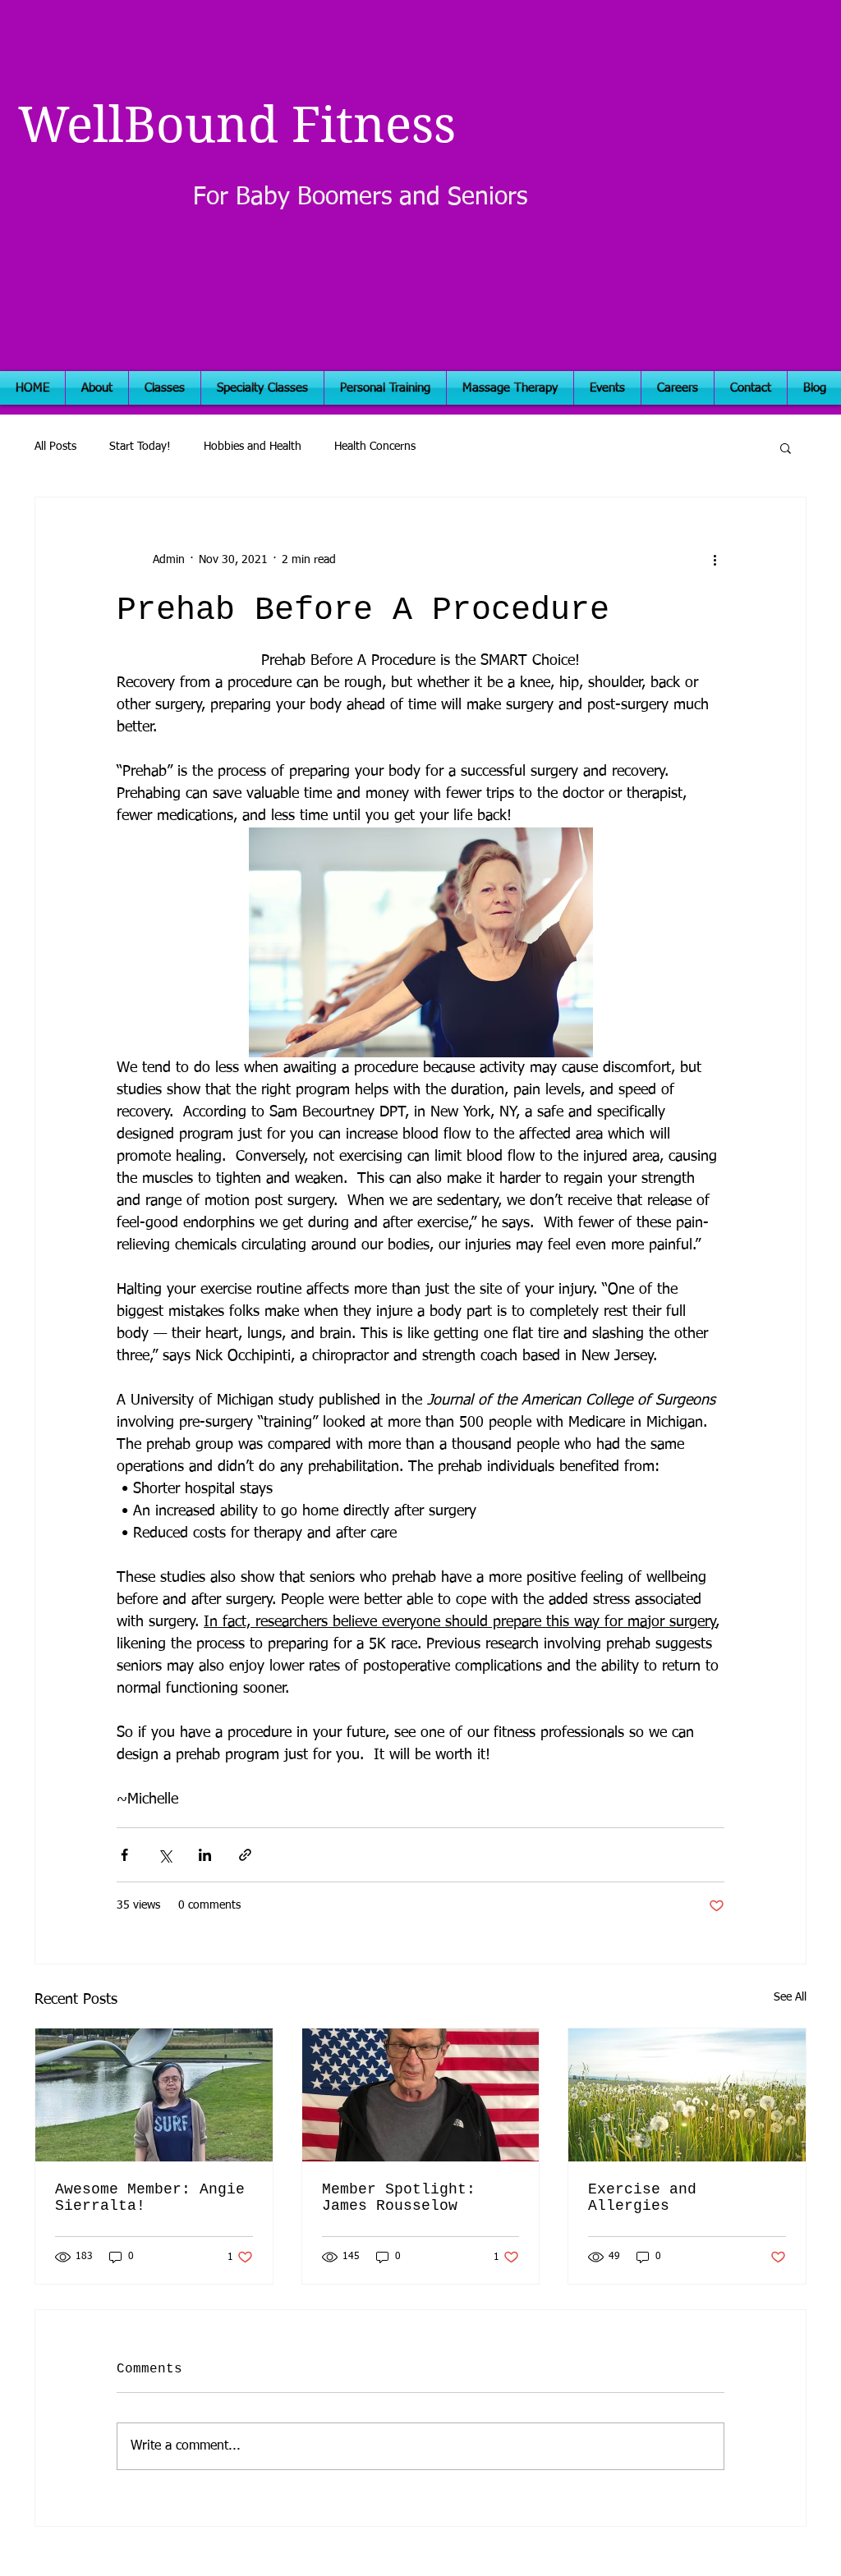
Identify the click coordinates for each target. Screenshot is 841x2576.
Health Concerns (375, 447)
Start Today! (140, 447)
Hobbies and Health (253, 447)
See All (790, 1997)
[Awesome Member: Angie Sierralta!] (154, 2095)
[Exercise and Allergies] (687, 2095)
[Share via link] (245, 1855)
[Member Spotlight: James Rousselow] (421, 2095)
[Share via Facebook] (124, 1855)
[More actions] (715, 560)
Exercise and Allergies (642, 2198)
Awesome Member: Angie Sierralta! (150, 2198)
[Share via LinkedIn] (205, 1855)
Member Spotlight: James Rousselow (399, 2198)
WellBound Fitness (237, 125)
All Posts (55, 447)
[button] (786, 447)
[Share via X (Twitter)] (165, 1855)
